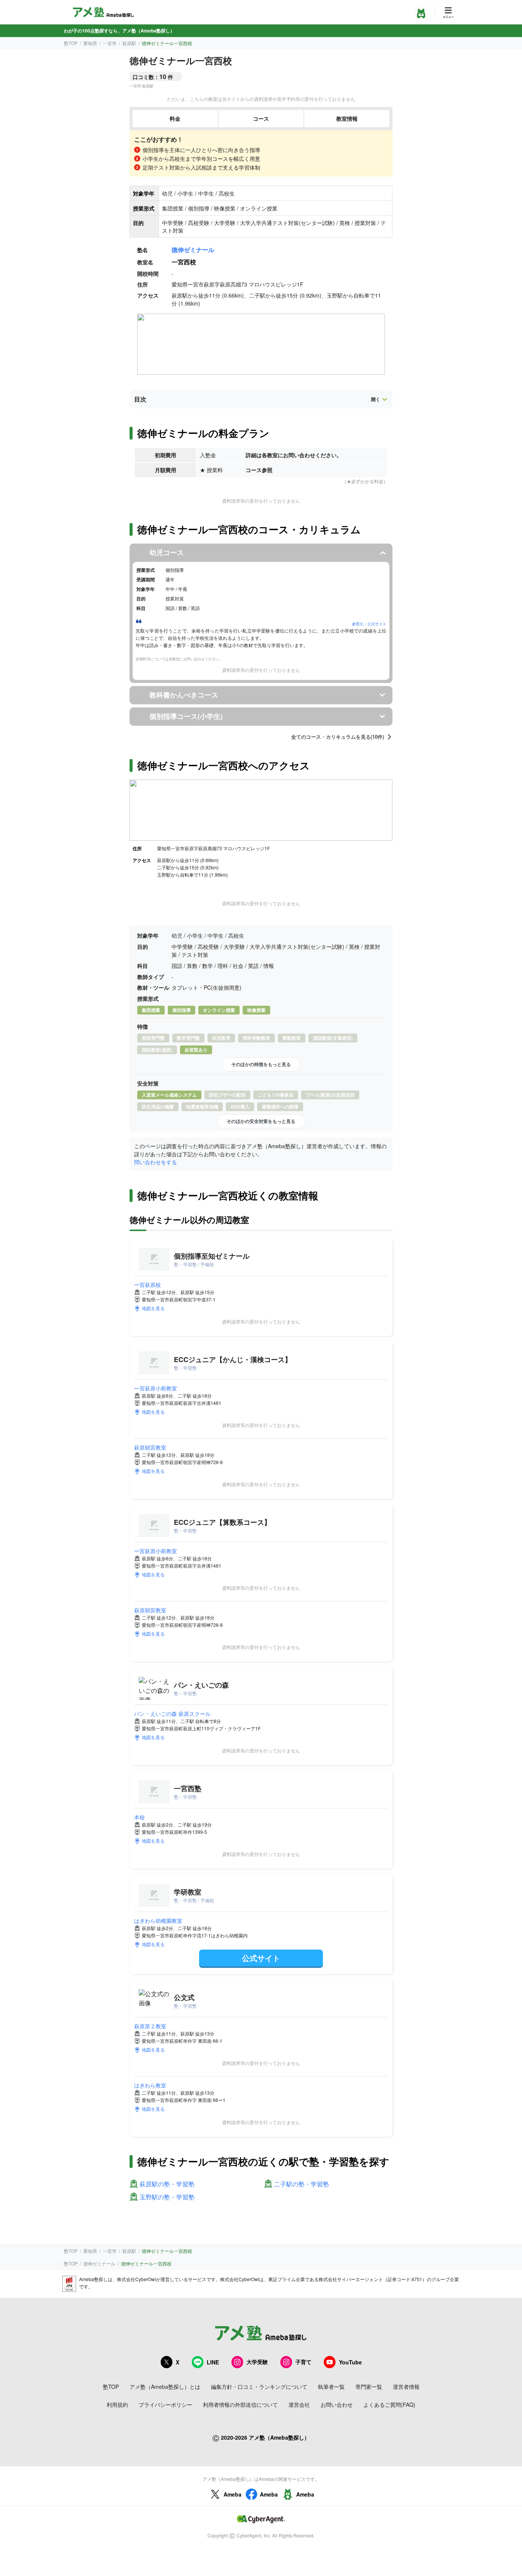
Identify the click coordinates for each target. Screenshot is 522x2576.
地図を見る (153, 1308)
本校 (139, 1817)
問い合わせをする (156, 1162)
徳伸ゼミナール (193, 250)
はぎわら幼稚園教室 (158, 1921)
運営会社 (299, 2404)
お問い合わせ (337, 2404)
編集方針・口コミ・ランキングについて (259, 2387)
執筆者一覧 (331, 2387)
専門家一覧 (369, 2387)
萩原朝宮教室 (150, 1447)
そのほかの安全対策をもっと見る (261, 1121)
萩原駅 (129, 43)
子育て (303, 2362)
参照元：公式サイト (369, 624)
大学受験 (257, 2362)
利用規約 (117, 2404)
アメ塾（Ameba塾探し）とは (165, 2387)
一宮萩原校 (148, 1285)
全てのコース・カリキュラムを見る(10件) (338, 737)
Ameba (233, 2494)
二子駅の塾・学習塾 (302, 2184)
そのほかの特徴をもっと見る (261, 1064)
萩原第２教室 (150, 2026)
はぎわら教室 (150, 2085)
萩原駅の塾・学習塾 (167, 2184)
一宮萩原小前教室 (156, 1388)
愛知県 (90, 43)
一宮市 (110, 43)
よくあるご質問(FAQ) (389, 2404)
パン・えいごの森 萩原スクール (172, 1714)
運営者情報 (406, 2387)
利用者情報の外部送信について (240, 2404)
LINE (213, 2362)
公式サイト (261, 1958)
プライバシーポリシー (165, 2404)
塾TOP (71, 43)
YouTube (350, 2362)
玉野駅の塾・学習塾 (167, 2197)
